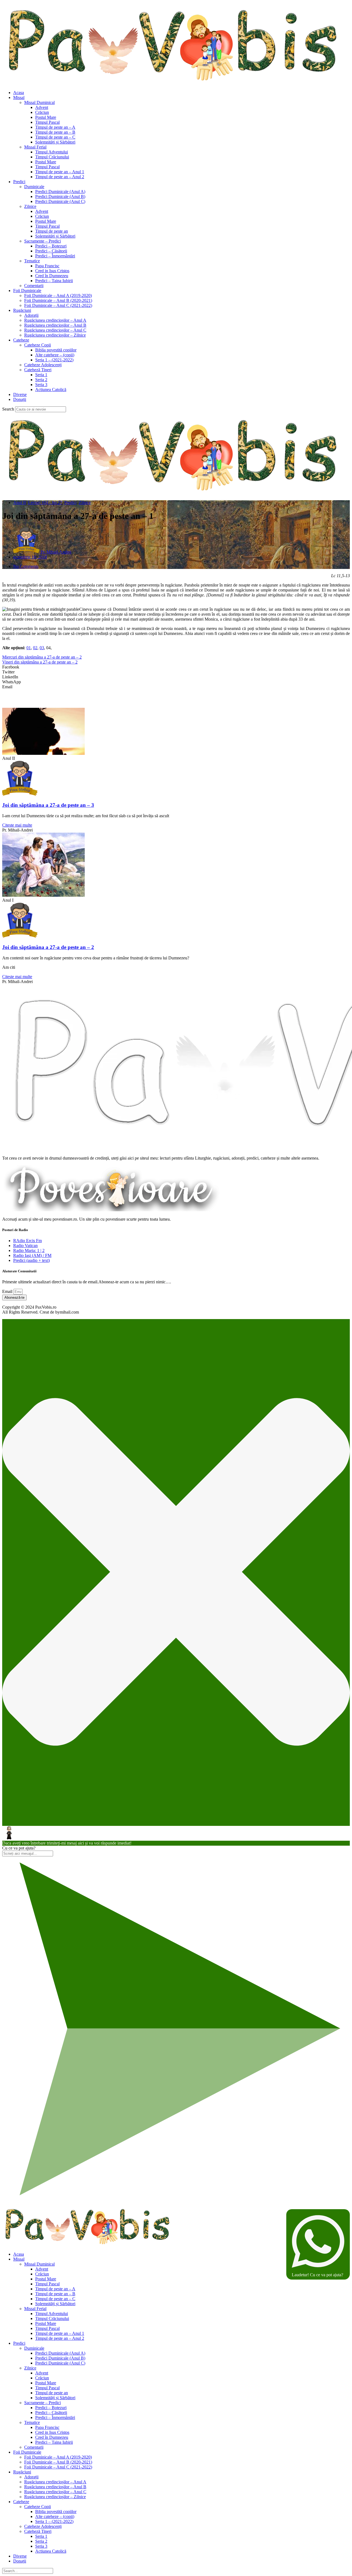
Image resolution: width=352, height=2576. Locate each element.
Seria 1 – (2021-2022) (54, 360)
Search (8, 409)
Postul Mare (46, 117)
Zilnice (30, 206)
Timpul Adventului (52, 152)
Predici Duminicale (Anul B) (60, 196)
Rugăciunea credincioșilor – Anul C (55, 330)
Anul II (20, 503)
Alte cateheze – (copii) (55, 355)
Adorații (31, 315)
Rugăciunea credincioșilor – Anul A (55, 320)
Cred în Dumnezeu (52, 276)
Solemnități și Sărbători (55, 142)
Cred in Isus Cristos (52, 271)
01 (29, 648)
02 (35, 648)
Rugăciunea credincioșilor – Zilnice (55, 335)
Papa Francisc (47, 266)
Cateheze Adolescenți (43, 365)
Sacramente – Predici (42, 241)
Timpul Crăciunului (52, 157)
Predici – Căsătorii (51, 251)
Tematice (32, 261)
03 (42, 648)
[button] (176, 667)
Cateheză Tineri (38, 370)
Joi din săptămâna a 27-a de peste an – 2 (48, 947)
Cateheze (21, 340)
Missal (19, 97)
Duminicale (34, 187)
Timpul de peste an (52, 231)
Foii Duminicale (27, 291)
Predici (19, 182)
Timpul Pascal (47, 122)
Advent (42, 107)
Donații (20, 399)
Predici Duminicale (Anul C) (60, 201)
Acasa (19, 93)
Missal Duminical (39, 102)
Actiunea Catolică (51, 390)
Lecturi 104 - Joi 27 (45, 503)
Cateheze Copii (38, 345)
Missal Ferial (35, 147)
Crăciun (42, 112)
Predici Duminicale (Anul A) (60, 192)
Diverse (20, 394)
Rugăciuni (22, 310)
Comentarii (34, 286)
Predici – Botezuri (51, 246)
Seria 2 (41, 380)
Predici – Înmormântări (55, 256)
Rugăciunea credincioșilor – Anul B (55, 325)
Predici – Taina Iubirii (54, 281)
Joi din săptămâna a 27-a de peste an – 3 (48, 805)
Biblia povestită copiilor (56, 350)
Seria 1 (41, 375)
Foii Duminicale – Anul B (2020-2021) (58, 300)
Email (8, 1291)
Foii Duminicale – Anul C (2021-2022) (58, 305)
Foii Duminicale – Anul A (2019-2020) (58, 295)
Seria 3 (41, 385)
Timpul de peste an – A (55, 127)
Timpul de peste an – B (55, 132)
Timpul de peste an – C (55, 137)
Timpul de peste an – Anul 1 (60, 172)
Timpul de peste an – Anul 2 (60, 177)
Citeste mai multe (17, 825)
